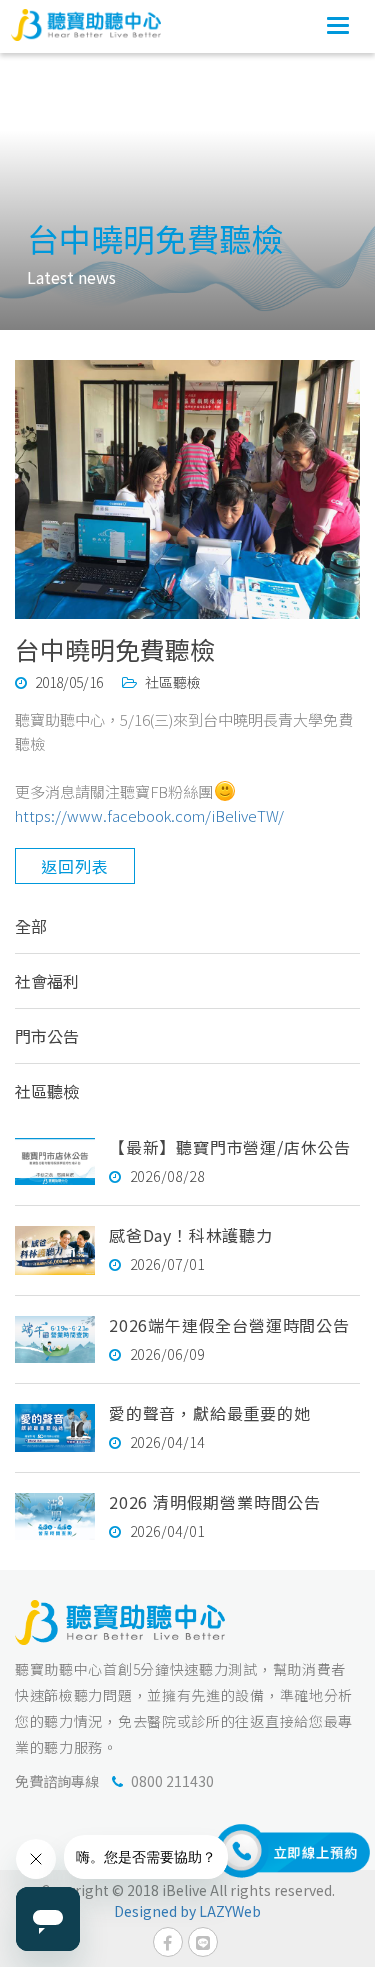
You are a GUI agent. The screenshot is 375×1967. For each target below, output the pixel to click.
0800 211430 (172, 1781)
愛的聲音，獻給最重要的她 (210, 1413)
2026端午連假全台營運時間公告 (229, 1325)
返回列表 (74, 866)
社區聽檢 (47, 1091)
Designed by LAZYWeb (187, 1911)
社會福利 (47, 981)
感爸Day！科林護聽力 (191, 1235)
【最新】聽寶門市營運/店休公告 (230, 1147)
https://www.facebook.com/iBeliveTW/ (149, 815)
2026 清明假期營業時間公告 (215, 1502)
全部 (31, 926)
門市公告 (47, 1036)
